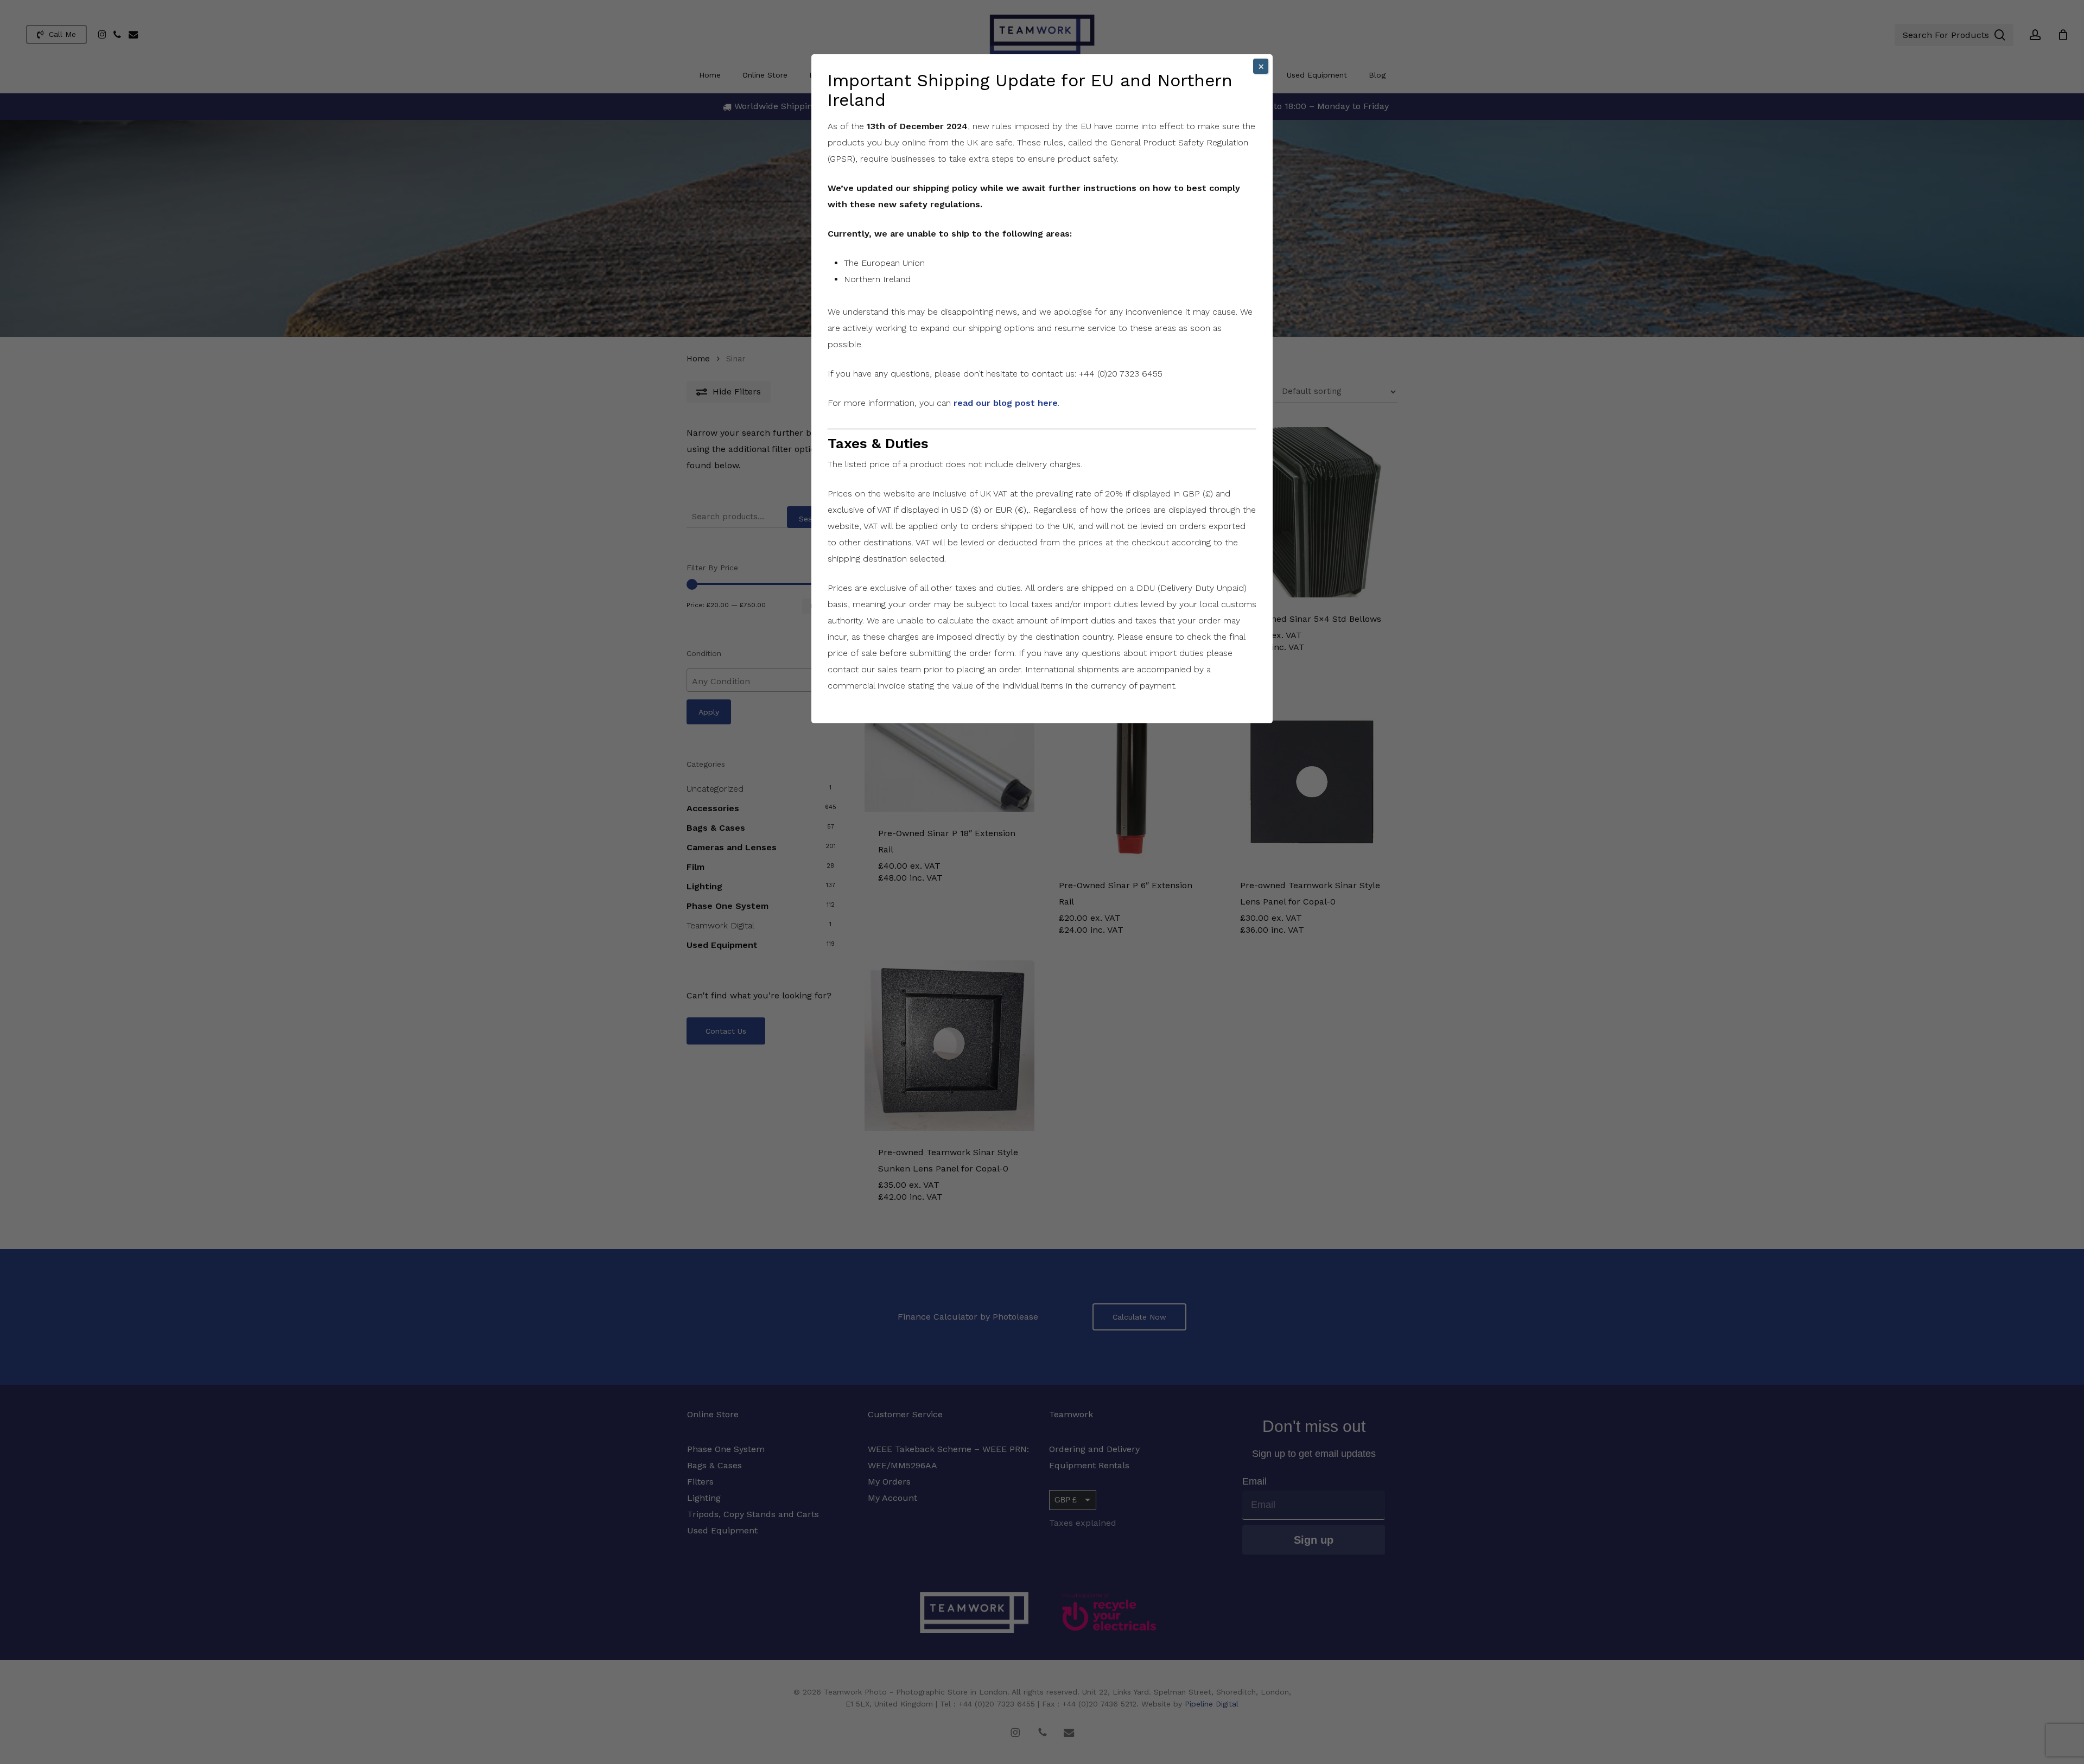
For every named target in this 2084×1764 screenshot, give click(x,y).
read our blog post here (1006, 403)
